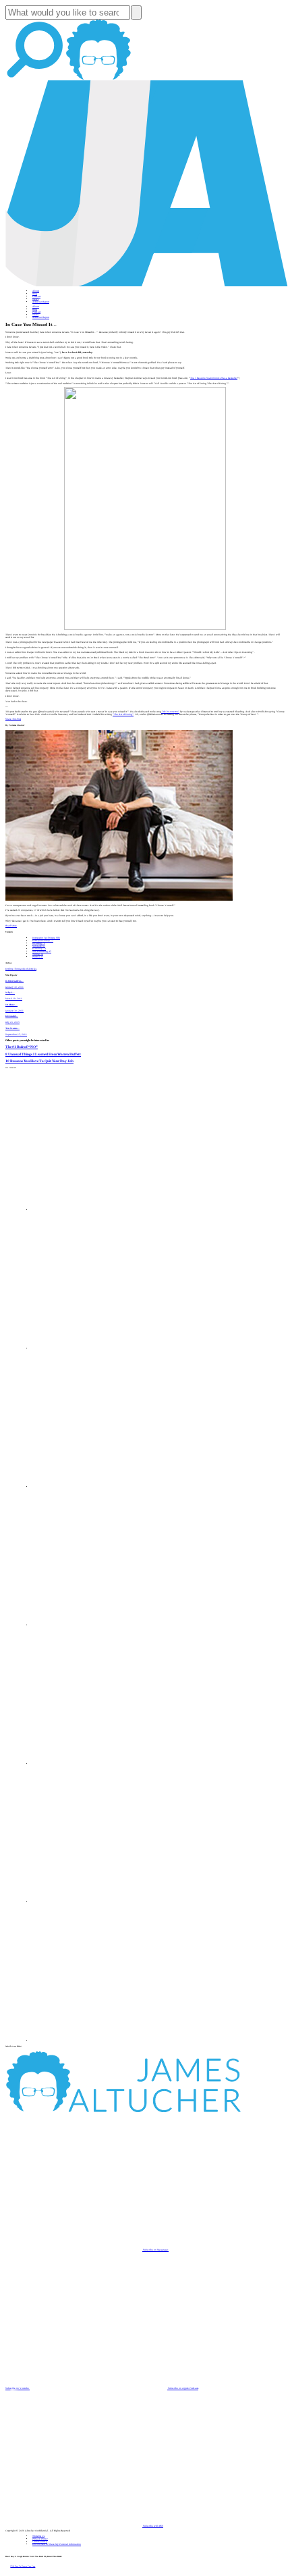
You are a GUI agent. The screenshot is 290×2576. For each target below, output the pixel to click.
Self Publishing (42, 951)
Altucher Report (41, 302)
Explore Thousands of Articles (21, 969)
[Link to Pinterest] (101, 1902)
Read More (11, 926)
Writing (38, 954)
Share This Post (13, 719)
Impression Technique (46, 938)
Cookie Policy (40, 2542)
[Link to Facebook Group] (101, 1348)
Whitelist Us (38, 2536)
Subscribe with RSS (153, 2526)
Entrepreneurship (43, 941)
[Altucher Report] (98, 79)
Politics (38, 957)
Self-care (39, 946)
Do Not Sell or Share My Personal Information (57, 2544)
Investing (39, 943)
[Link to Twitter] (101, 1625)
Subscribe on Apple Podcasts (183, 2388)
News (35, 299)
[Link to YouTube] (101, 1764)
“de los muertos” (170, 712)
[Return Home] (147, 286)
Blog (35, 294)
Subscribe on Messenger (155, 2250)
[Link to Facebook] (101, 1210)
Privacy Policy (40, 2539)
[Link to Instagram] (101, 2041)
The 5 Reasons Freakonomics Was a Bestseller (214, 378)
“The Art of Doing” (123, 714)
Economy (39, 949)
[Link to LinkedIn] (101, 1487)
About (36, 291)
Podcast (36, 296)
